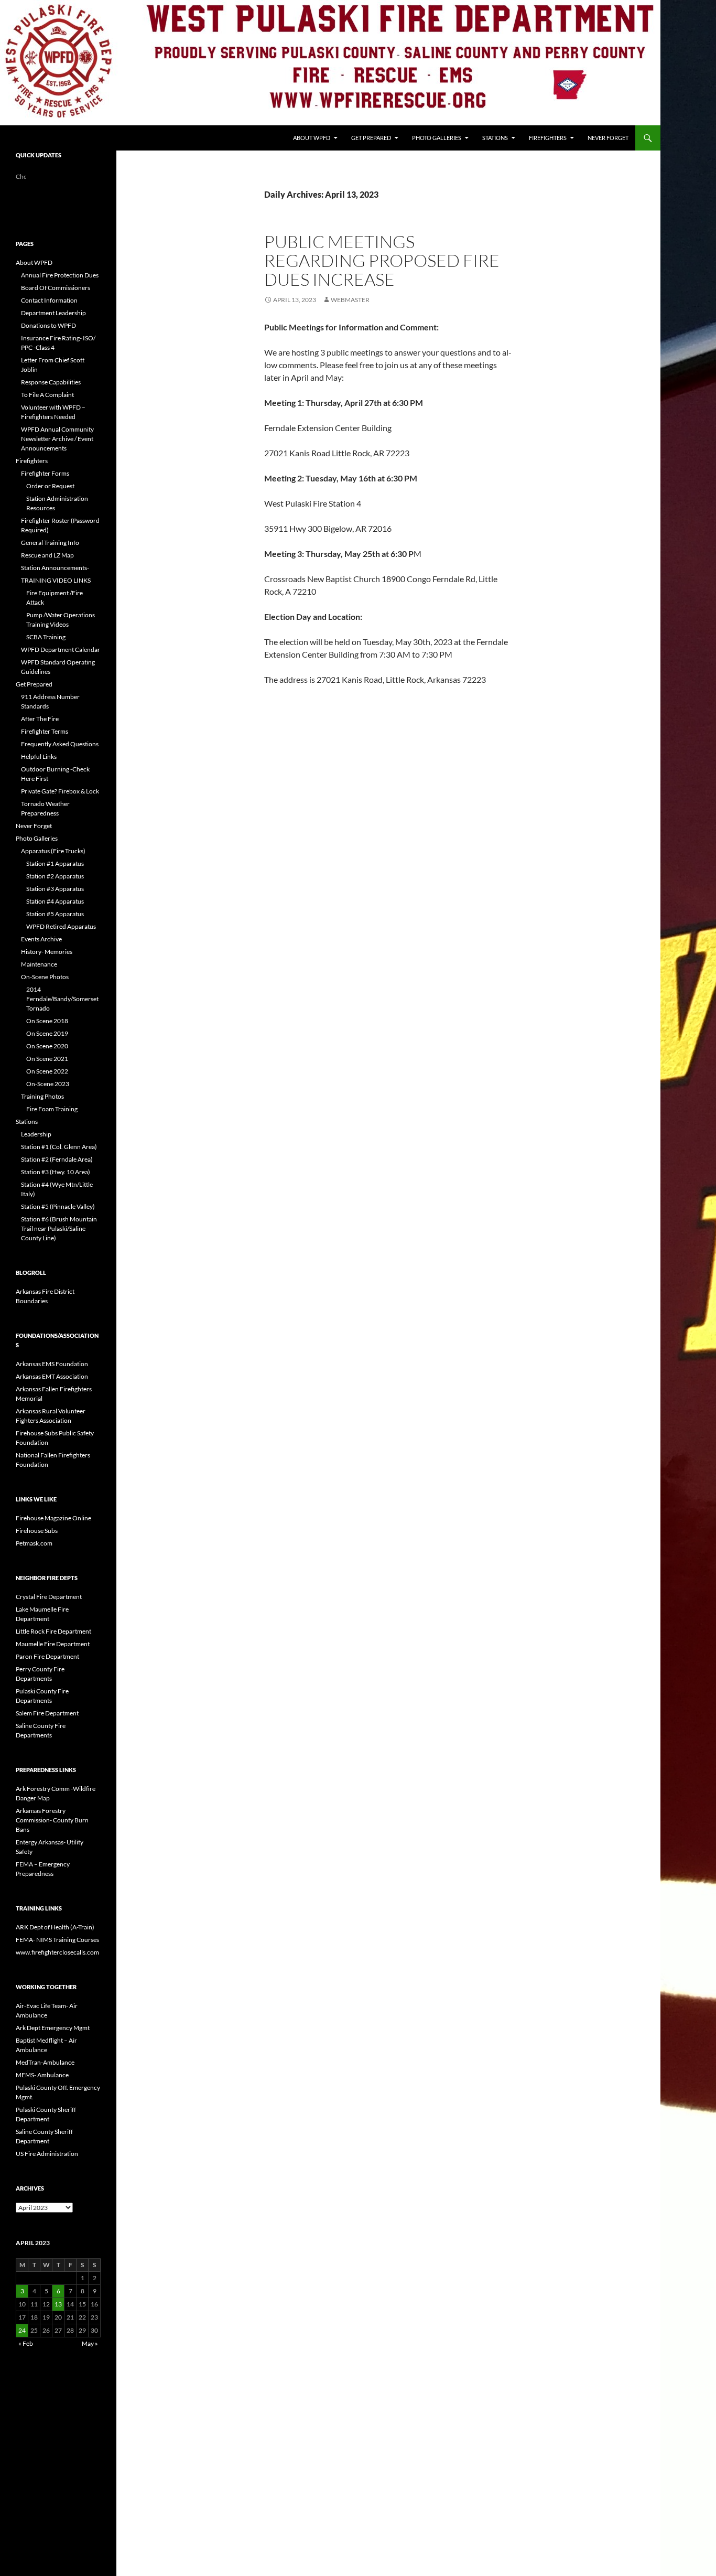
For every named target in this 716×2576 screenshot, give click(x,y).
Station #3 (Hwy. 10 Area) (56, 1172)
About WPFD (312, 138)
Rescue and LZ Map (47, 555)
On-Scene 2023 (48, 1084)
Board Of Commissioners (56, 288)
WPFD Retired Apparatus (61, 926)
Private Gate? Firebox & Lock (60, 791)
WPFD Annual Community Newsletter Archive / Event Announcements (57, 439)
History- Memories (47, 952)
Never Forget (608, 138)
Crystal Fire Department (49, 1597)
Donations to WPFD (48, 325)
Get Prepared (371, 138)
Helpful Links (39, 756)
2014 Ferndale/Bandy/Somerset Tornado (62, 999)
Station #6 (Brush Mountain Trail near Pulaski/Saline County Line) (59, 1228)
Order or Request (50, 486)
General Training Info (50, 543)
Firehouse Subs (37, 1531)
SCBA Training (46, 637)
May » (90, 2343)
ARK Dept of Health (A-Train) (55, 1927)
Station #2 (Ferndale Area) (57, 1159)
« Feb (26, 2343)
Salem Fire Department (47, 1713)
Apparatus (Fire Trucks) (53, 851)
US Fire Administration (47, 2154)
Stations (495, 138)
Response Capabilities (51, 382)
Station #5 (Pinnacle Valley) (58, 1206)
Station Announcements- (55, 568)
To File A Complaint (47, 395)
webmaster (350, 300)
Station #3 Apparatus (55, 889)
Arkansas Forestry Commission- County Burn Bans (52, 1820)
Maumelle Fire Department (53, 1644)
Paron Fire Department (47, 1656)
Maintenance (39, 964)
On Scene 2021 (47, 1059)
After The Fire (40, 719)
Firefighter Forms (45, 473)
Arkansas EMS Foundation (52, 1364)
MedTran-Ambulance (45, 2062)
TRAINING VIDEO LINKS (56, 580)
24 (22, 2330)
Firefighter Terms (45, 731)
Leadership (36, 1134)
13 (58, 2304)
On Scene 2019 (47, 1033)
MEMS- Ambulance (42, 2075)
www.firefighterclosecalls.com (57, 1952)
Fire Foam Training (52, 1109)
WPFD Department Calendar (61, 650)
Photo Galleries (437, 138)
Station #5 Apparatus (55, 914)
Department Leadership (53, 313)
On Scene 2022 (47, 1071)
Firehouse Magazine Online (53, 1518)
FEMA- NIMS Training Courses (57, 1940)
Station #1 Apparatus (55, 863)
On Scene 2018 (47, 1021)
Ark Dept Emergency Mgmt (53, 2028)
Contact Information (49, 300)
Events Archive (41, 939)
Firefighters (548, 138)
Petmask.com (34, 1543)
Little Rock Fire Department (53, 1631)
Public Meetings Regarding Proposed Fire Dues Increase (382, 260)
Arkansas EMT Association (52, 1376)
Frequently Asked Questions (60, 744)
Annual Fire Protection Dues (60, 275)
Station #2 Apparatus (55, 876)
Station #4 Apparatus (55, 901)
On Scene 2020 (47, 1046)
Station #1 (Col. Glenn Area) (59, 1147)
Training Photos (42, 1096)
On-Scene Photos (45, 977)
